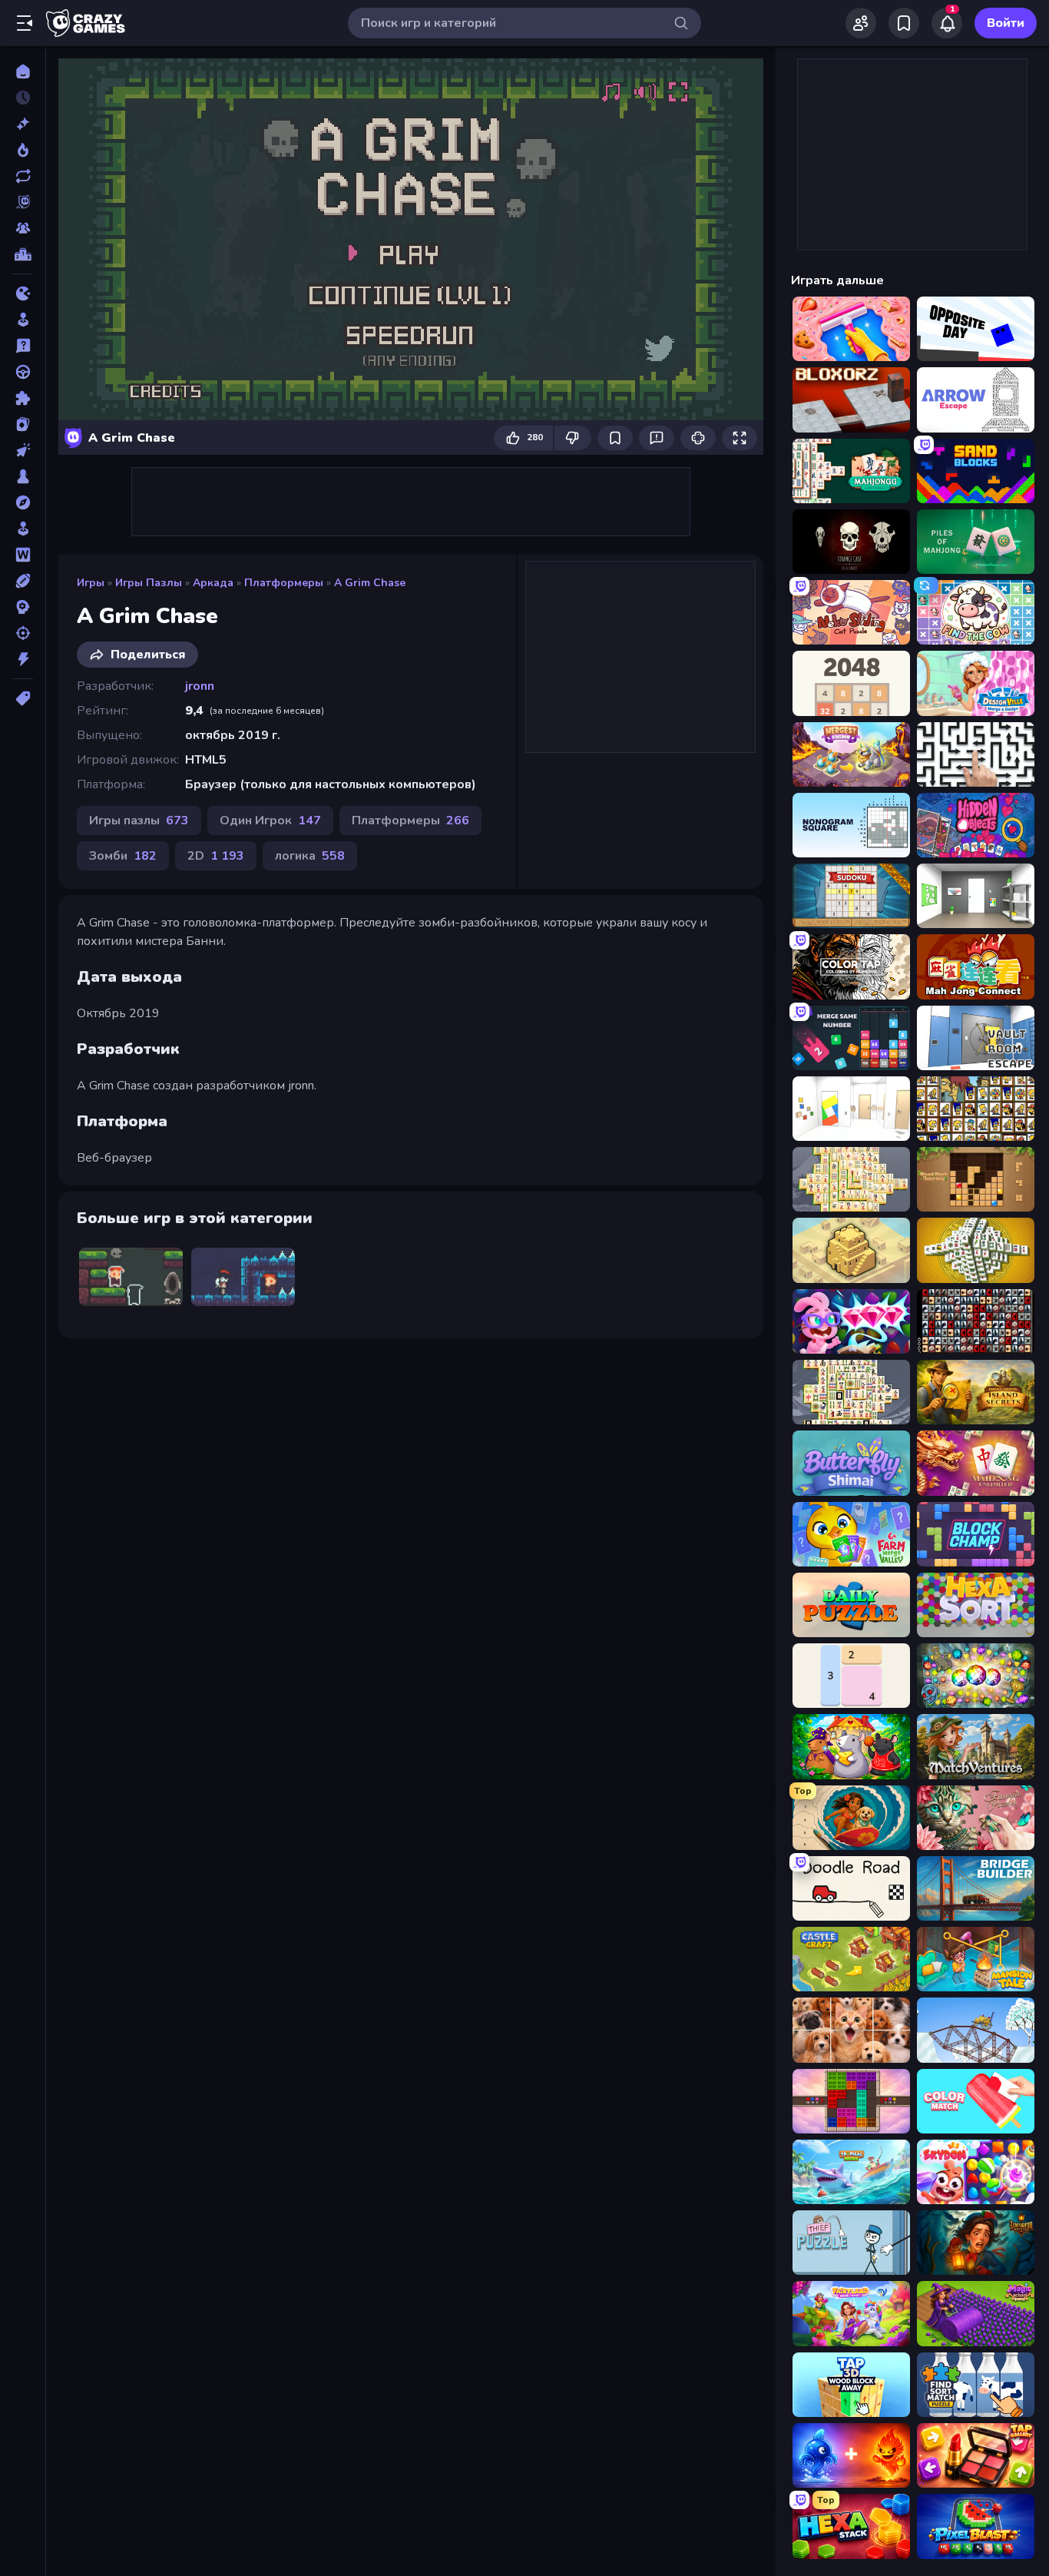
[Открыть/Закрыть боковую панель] (25, 23)
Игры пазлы (149, 583)
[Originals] (23, 202)
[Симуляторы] (23, 529)
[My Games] (904, 23)
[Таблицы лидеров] (23, 254)
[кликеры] (23, 450)
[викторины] (23, 346)
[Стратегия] (23, 607)
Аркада (213, 583)
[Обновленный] (23, 176)
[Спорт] (23, 581)
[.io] (23, 293)
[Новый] (23, 124)
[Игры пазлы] (23, 398)
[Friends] (861, 23)
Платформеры (284, 583)
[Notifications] (947, 23)
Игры (91, 583)
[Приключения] (23, 502)
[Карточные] (23, 424)
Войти (1006, 23)
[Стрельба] (23, 633)
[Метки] (23, 698)
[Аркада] (23, 320)
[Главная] (23, 71)
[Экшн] (23, 659)
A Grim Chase (370, 583)
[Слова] (23, 555)
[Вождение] (23, 372)
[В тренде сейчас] (23, 150)
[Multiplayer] (23, 228)
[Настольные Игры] (23, 476)
